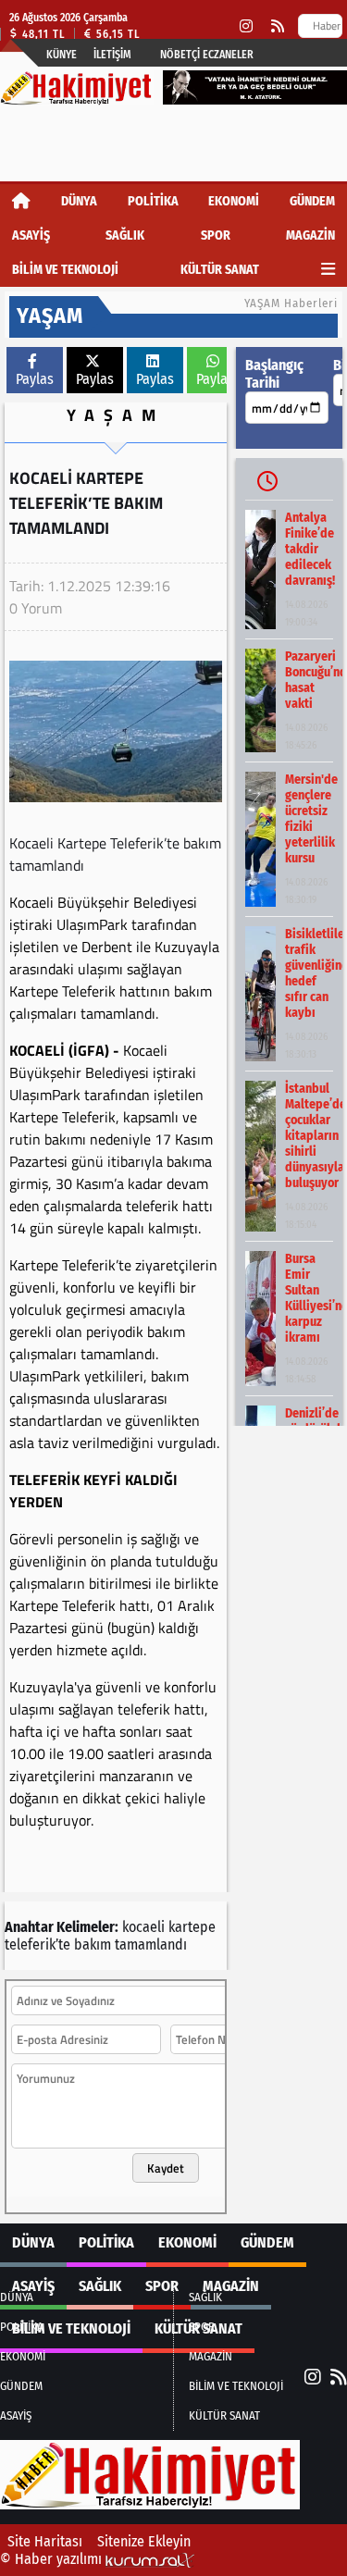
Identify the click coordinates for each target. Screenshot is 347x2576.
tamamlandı (151, 1944)
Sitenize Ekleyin (144, 2541)
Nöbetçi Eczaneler (207, 55)
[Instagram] (246, 26)
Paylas (35, 379)
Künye (62, 55)
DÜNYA (79, 201)
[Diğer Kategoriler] (328, 270)
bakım (93, 1944)
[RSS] (278, 26)
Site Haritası (45, 2541)
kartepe (192, 1927)
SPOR (216, 235)
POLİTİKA (153, 201)
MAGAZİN (310, 235)
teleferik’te (37, 1944)
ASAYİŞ (31, 235)
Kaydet (166, 2168)
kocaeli (143, 1927)
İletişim (112, 55)
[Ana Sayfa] (21, 201)
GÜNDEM (312, 201)
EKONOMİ (234, 201)
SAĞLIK (125, 235)
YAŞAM (116, 415)
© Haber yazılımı (53, 2559)
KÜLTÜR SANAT (220, 270)
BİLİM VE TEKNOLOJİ (65, 270)
